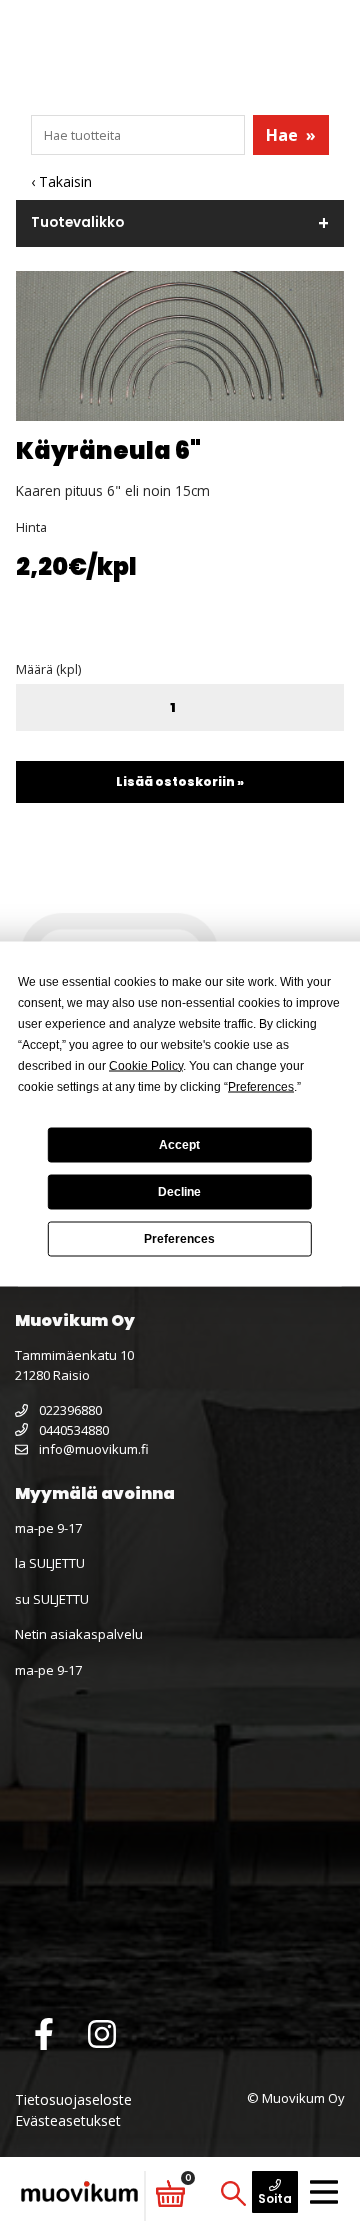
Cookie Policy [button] (146, 1065)
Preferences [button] (261, 1086)
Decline (179, 1192)
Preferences (179, 1239)
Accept (179, 1145)
